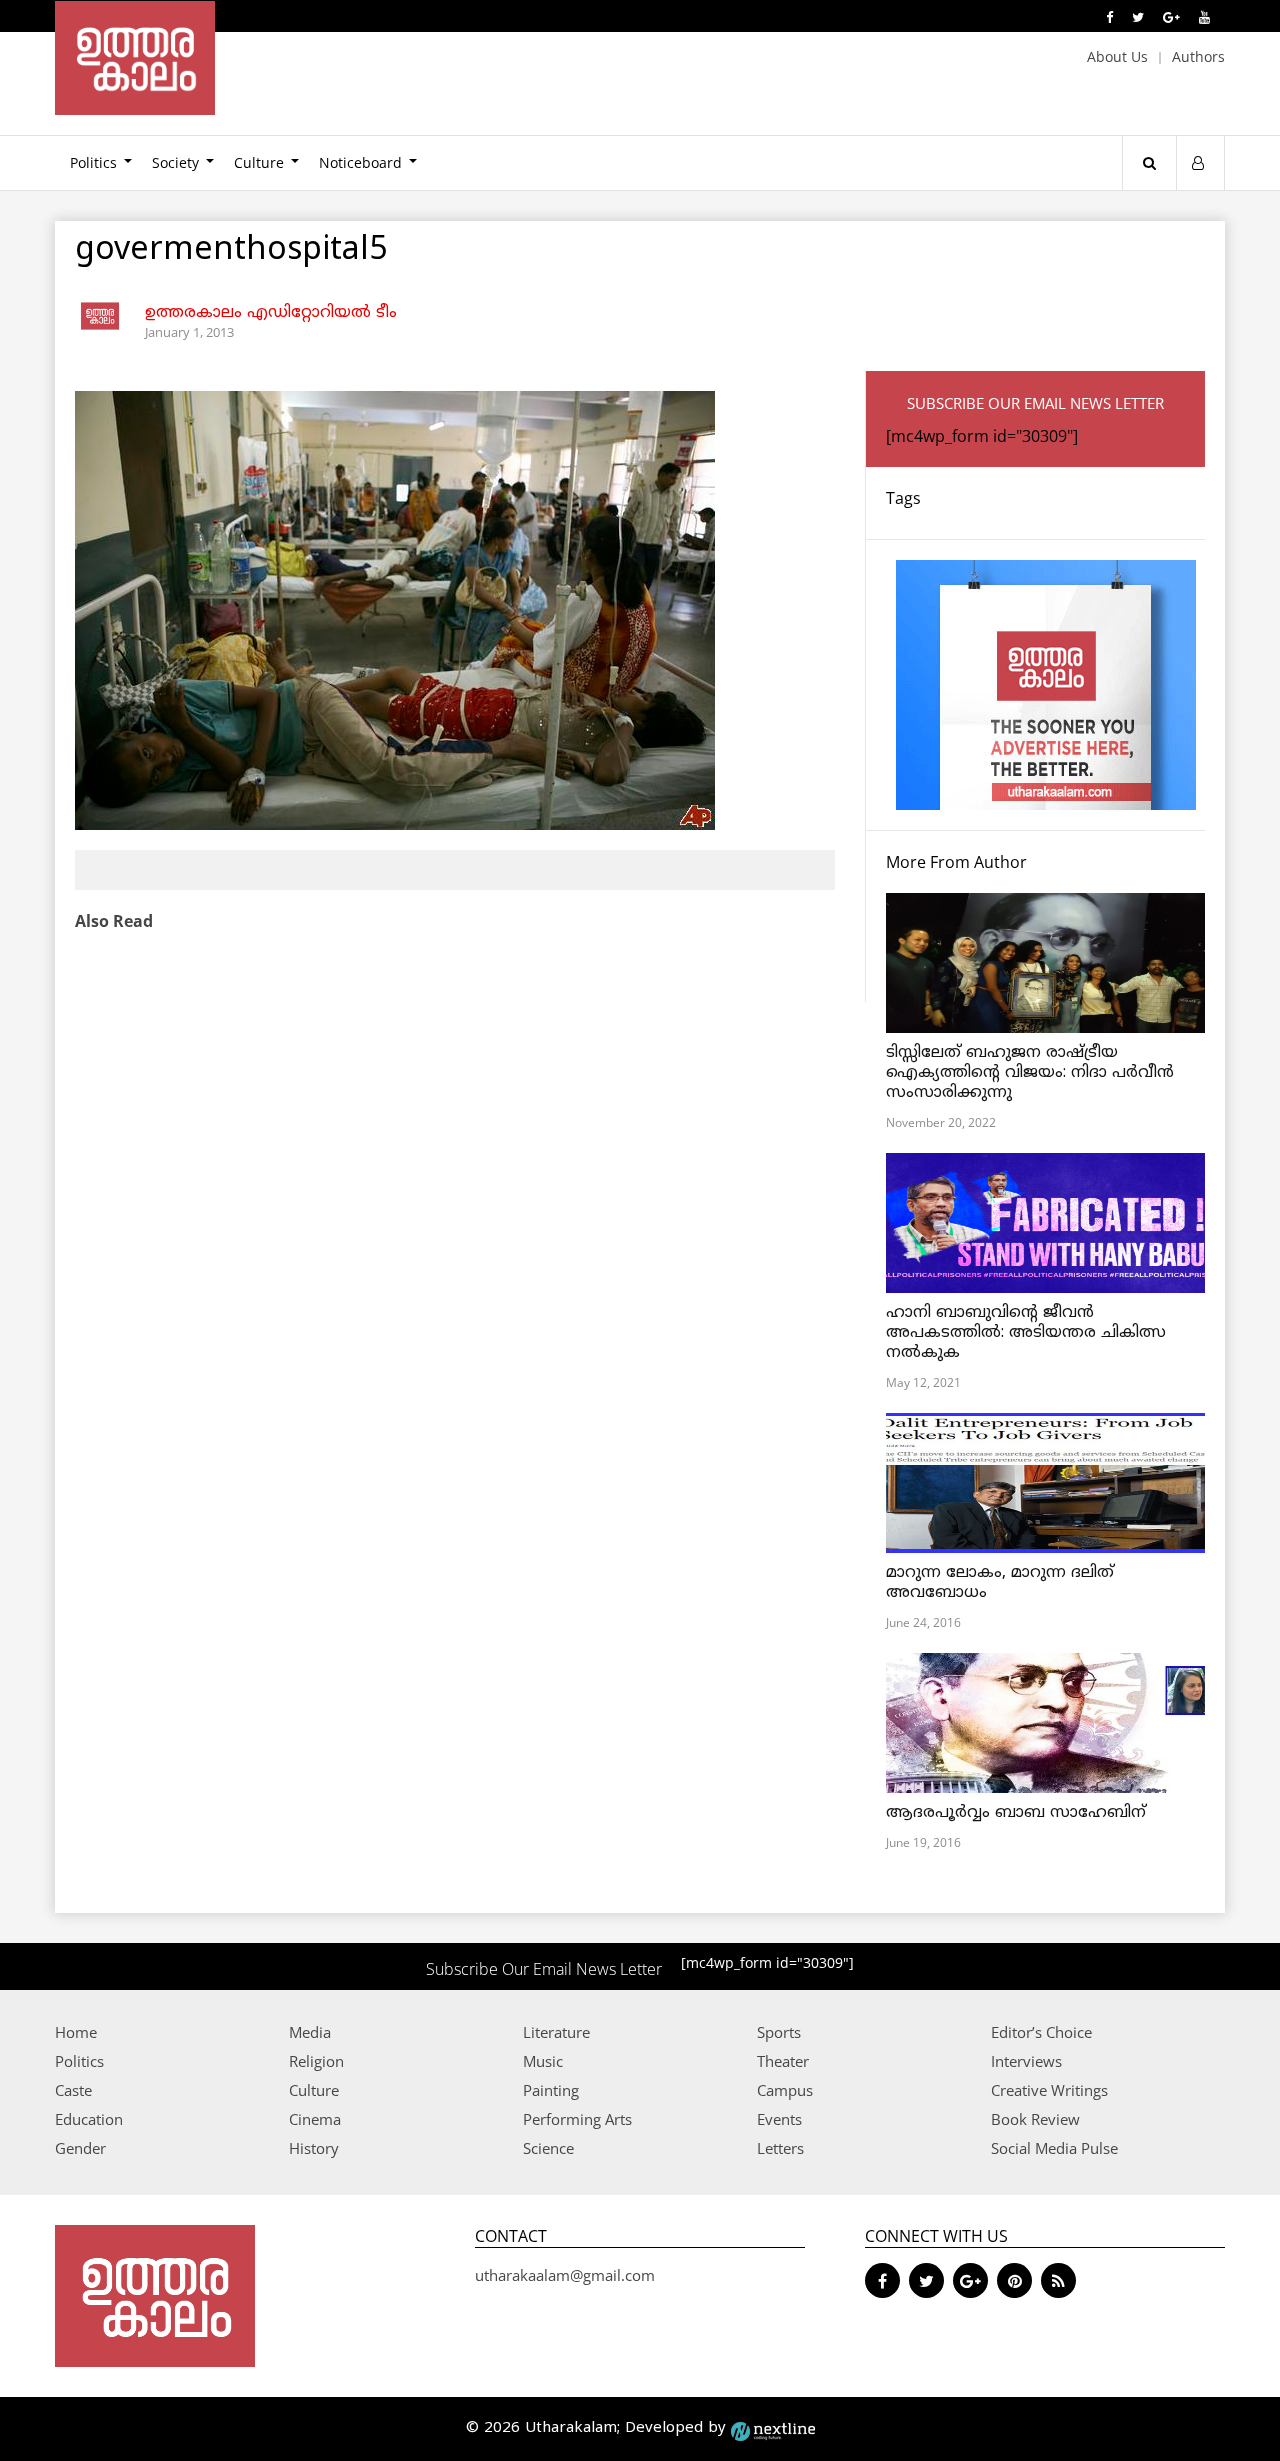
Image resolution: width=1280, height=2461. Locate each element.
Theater (783, 2061)
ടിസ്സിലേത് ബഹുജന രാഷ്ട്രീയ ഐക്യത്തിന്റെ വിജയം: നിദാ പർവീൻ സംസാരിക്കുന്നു (1030, 1073)
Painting (551, 2090)
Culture (259, 162)
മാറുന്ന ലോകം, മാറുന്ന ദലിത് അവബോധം (1000, 1583)
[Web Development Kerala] (773, 2428)
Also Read (114, 921)
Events (779, 2119)
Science (548, 2148)
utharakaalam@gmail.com (565, 2275)
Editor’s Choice (1041, 2032)
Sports (779, 2032)
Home (76, 2032)
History (314, 2148)
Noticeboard (360, 162)
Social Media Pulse (1054, 2148)
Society (175, 162)
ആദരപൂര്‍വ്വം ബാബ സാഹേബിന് (1016, 1813)
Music (543, 2061)
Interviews (1026, 2061)
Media (310, 2032)
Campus (785, 2090)
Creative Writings (1049, 2090)
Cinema (315, 2119)
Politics (93, 162)
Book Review (1035, 2119)
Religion (316, 2061)
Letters (780, 2148)
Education (89, 2119)
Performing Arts (577, 2119)
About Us (1117, 56)
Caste (73, 2090)
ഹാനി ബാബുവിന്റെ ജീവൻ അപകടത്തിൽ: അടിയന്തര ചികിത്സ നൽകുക (1026, 1333)
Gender (80, 2148)
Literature (556, 2032)
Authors (1198, 56)
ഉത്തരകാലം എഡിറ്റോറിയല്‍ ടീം (271, 313)
